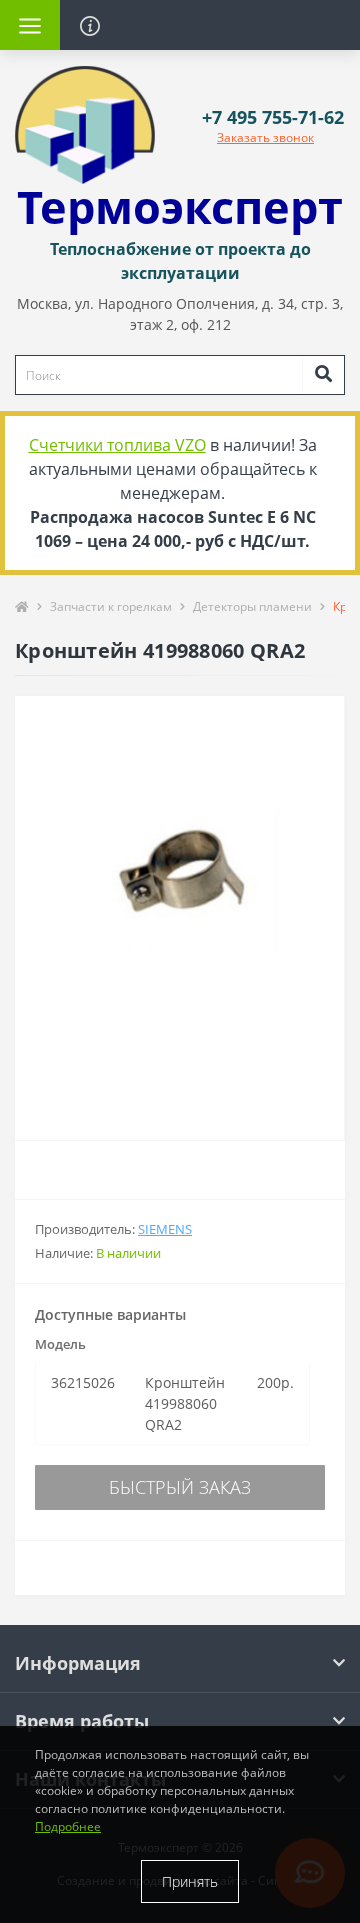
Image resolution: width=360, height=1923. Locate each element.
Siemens (165, 1229)
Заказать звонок (265, 137)
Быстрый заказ (180, 1487)
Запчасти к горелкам (111, 606)
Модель (60, 1344)
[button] (273, 117)
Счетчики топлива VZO (117, 445)
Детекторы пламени (252, 606)
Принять (190, 1881)
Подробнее (68, 1826)
